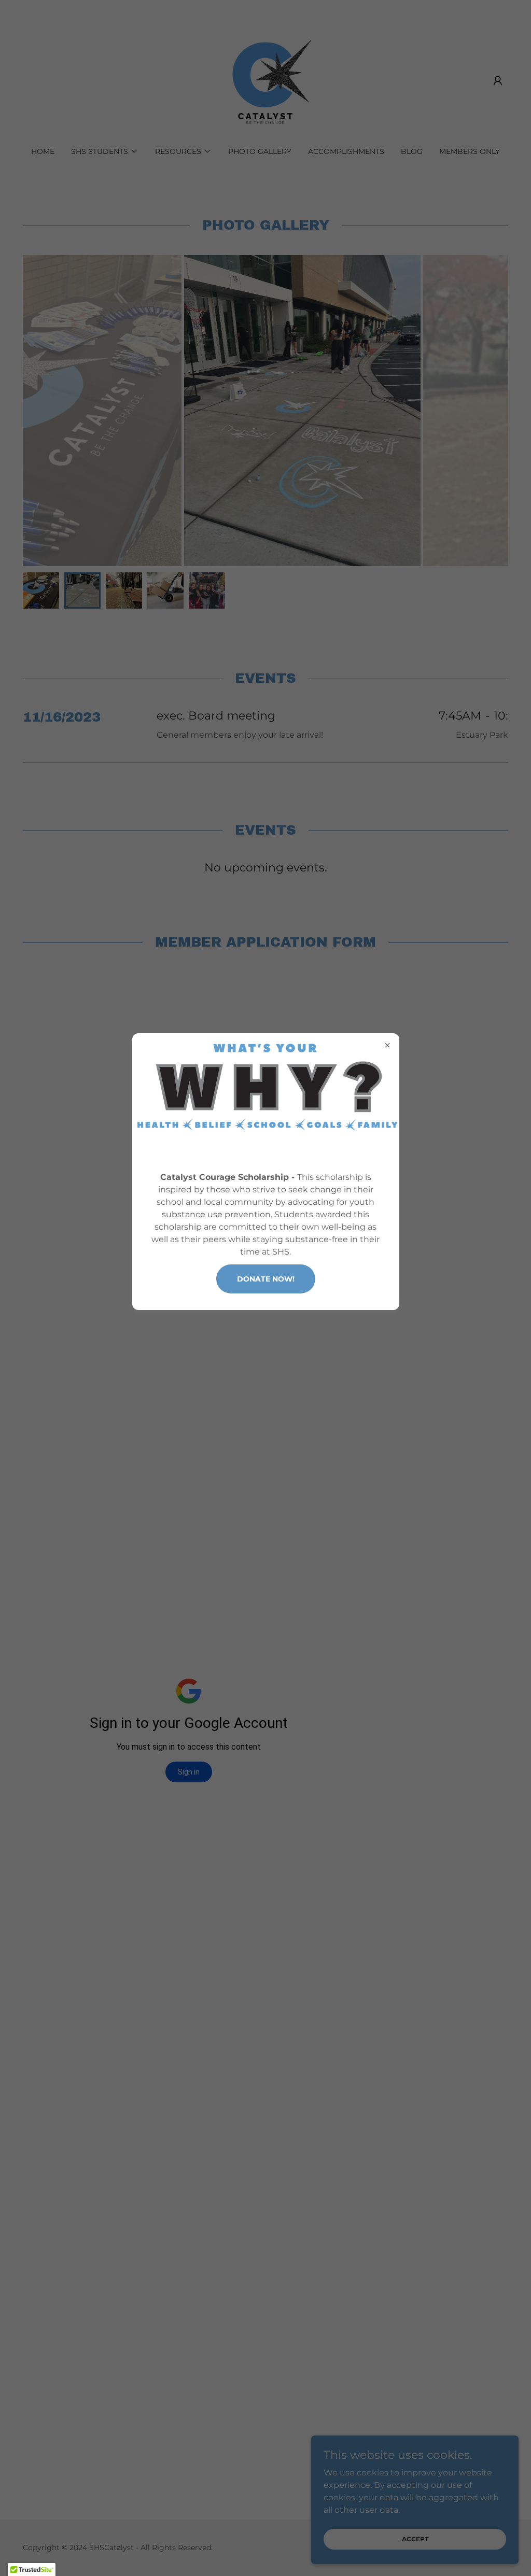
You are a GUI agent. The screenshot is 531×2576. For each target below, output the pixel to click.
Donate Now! (266, 1279)
